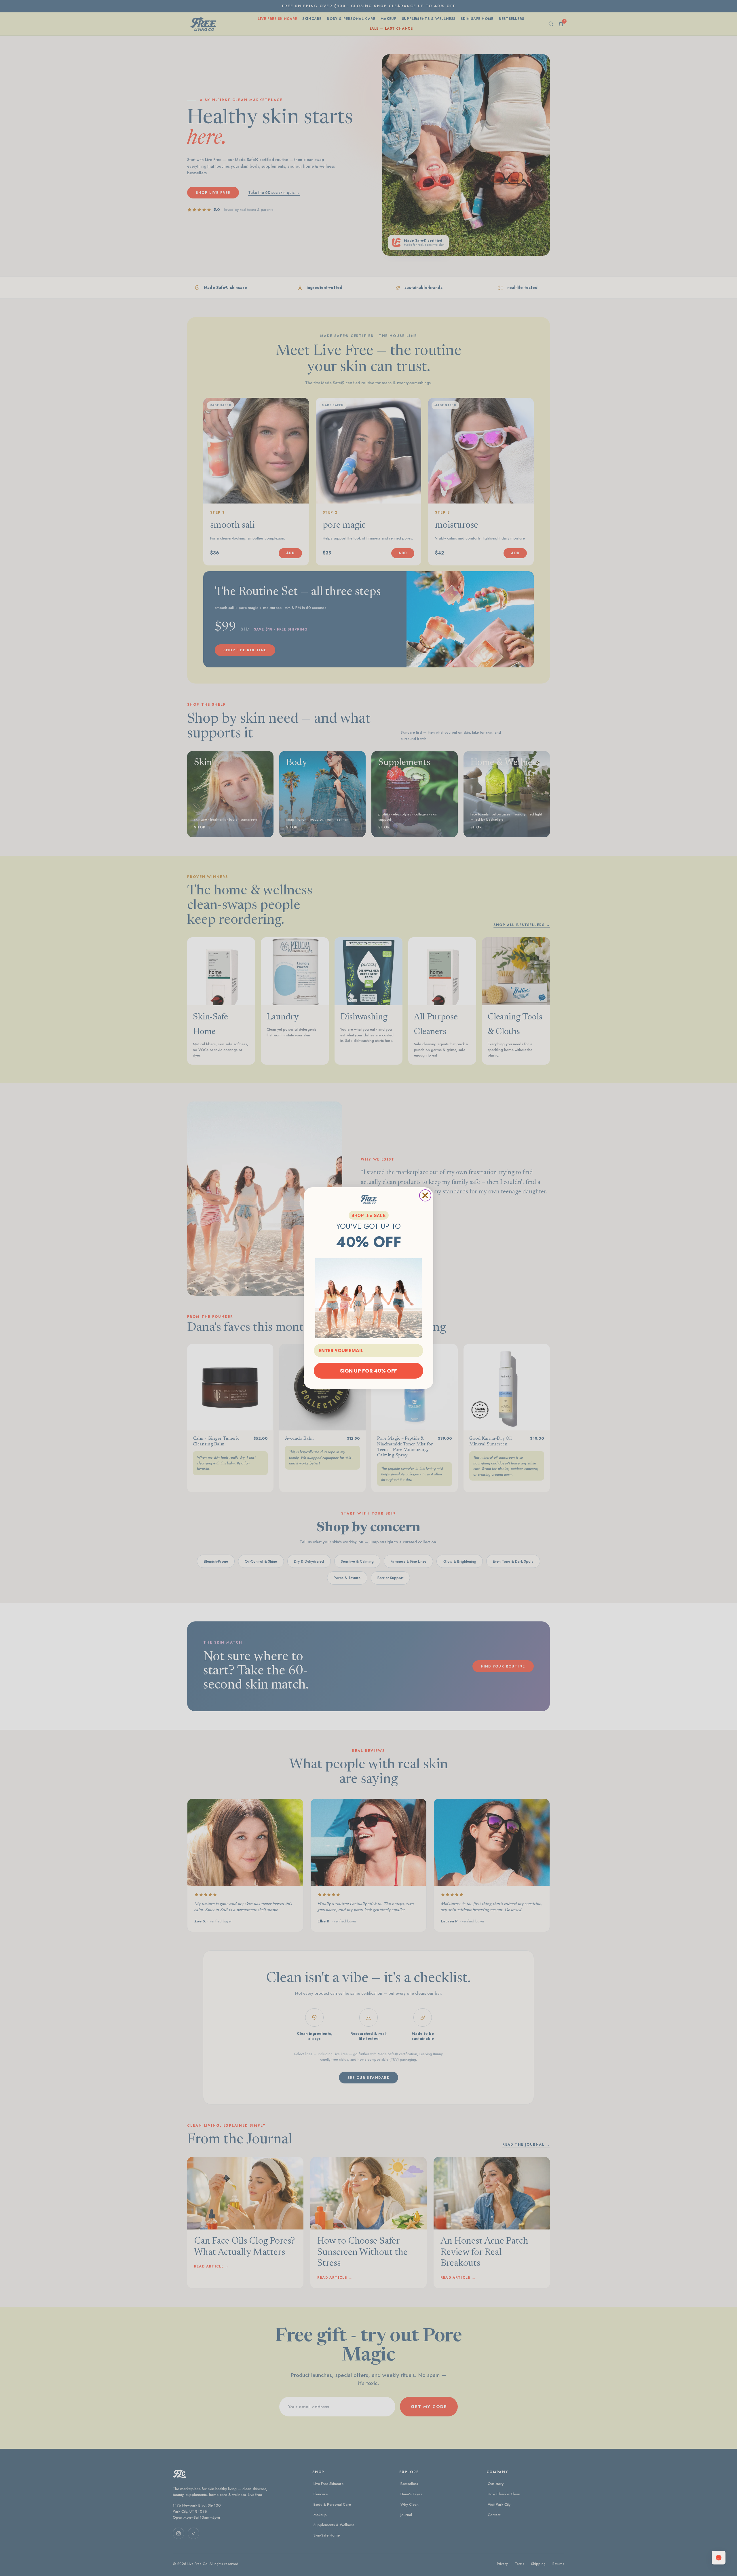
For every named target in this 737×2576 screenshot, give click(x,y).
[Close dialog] (425, 1195)
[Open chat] (719, 2558)
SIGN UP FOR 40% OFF (368, 1370)
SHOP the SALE (369, 1215)
